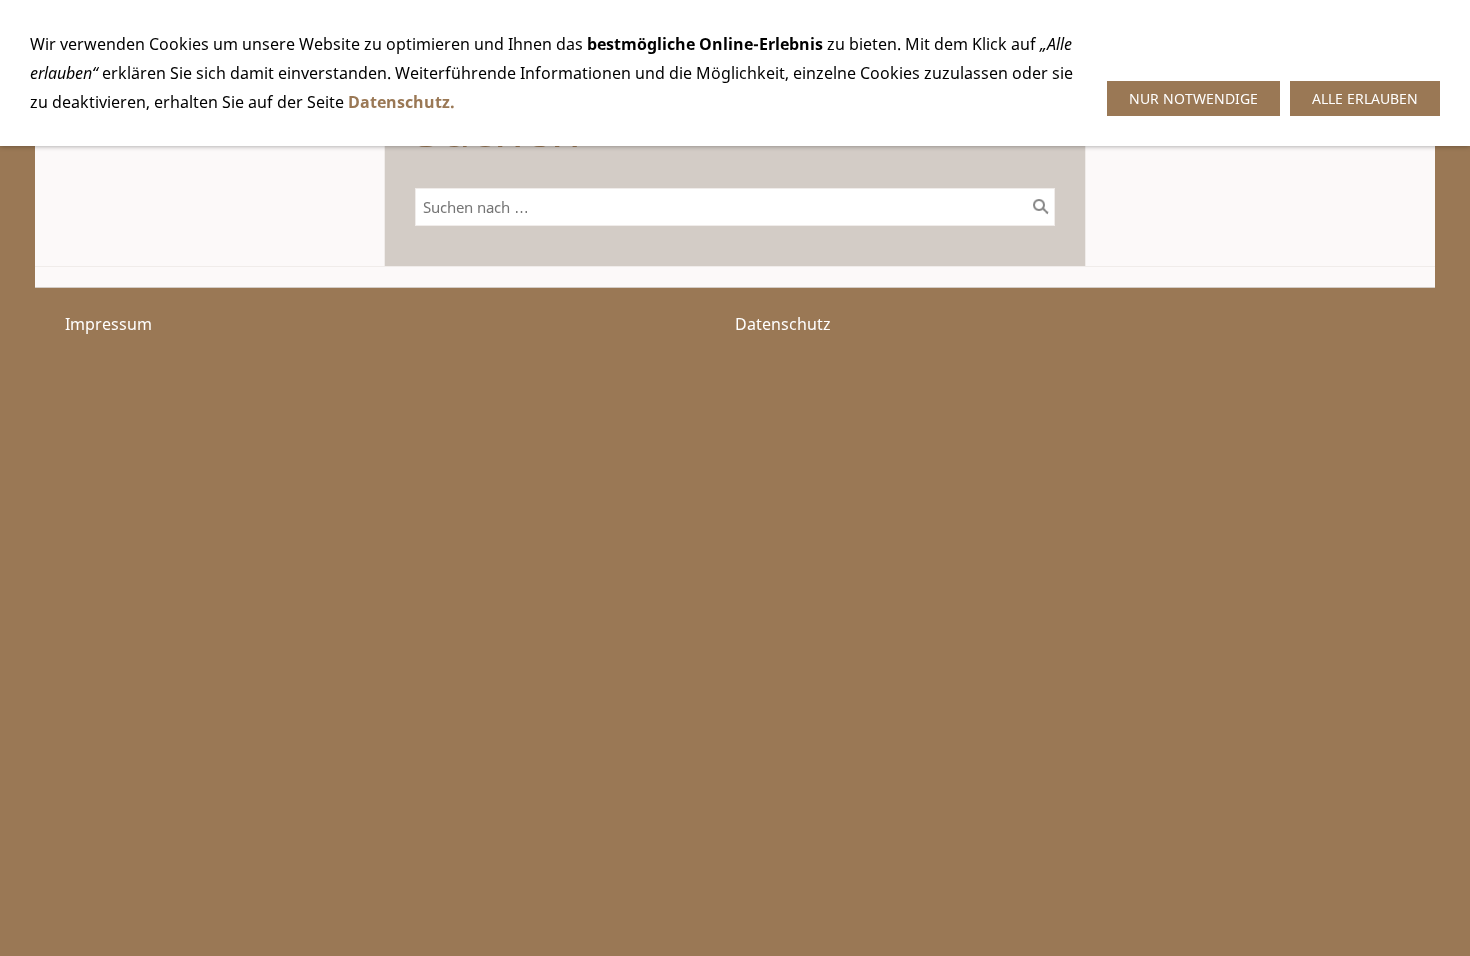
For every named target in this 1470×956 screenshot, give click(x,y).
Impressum (108, 324)
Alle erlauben (1365, 98)
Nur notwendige (1193, 98)
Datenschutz (783, 324)
